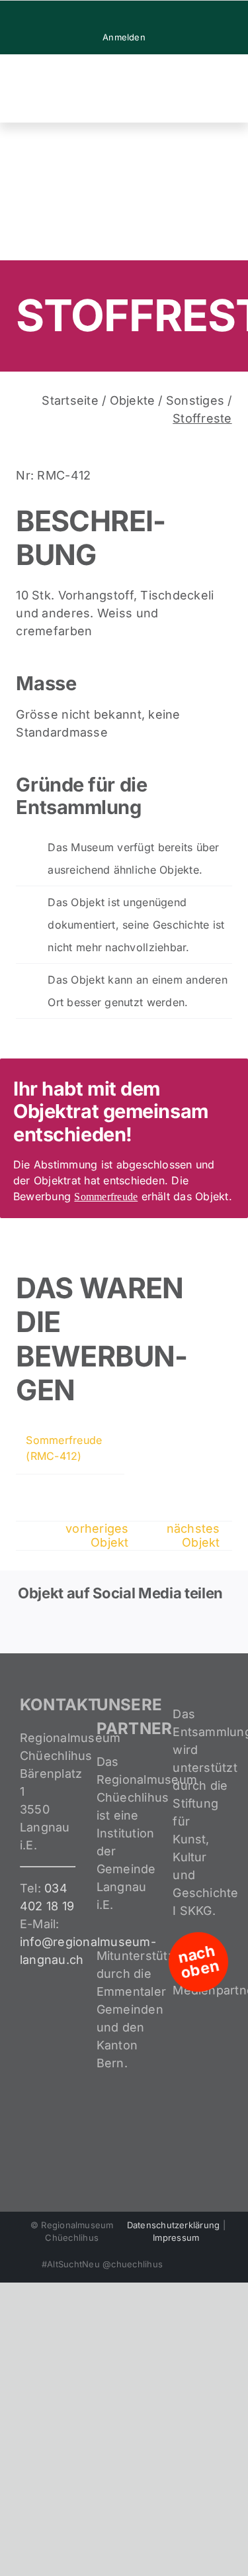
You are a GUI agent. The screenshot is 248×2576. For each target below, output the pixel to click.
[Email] (212, 1629)
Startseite (70, 400)
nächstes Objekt (193, 1535)
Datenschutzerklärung (174, 2225)
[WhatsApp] (119, 1629)
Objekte (133, 400)
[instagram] (124, 16)
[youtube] (145, 16)
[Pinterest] (150, 1629)
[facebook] (103, 16)
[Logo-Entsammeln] (66, 66)
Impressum (176, 2238)
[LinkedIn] (89, 1629)
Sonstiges (195, 400)
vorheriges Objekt (97, 1535)
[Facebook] (26, 1629)
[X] (58, 1629)
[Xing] (181, 1629)
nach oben (198, 1962)
